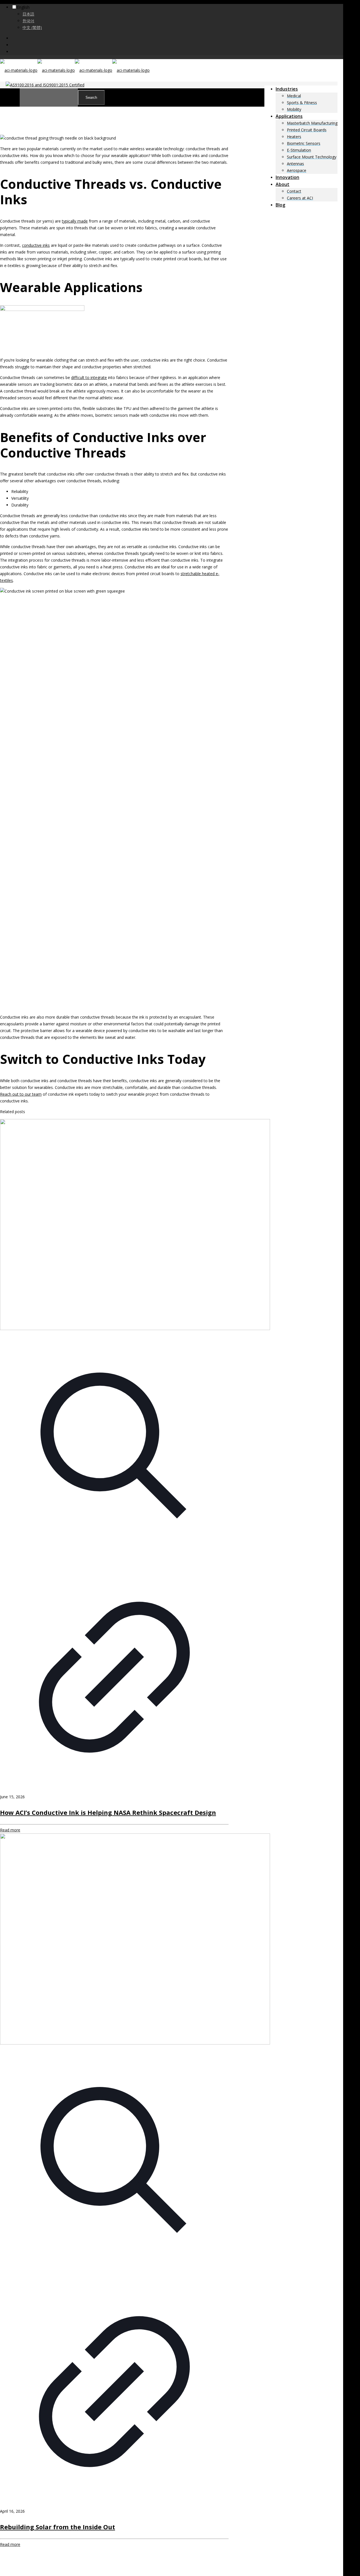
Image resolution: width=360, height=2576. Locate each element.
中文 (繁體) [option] (32, 27)
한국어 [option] (28, 21)
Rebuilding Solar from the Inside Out (58, 2527)
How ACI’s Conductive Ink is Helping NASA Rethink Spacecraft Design (108, 1812)
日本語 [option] (28, 14)
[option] (180, 14)
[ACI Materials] (75, 70)
